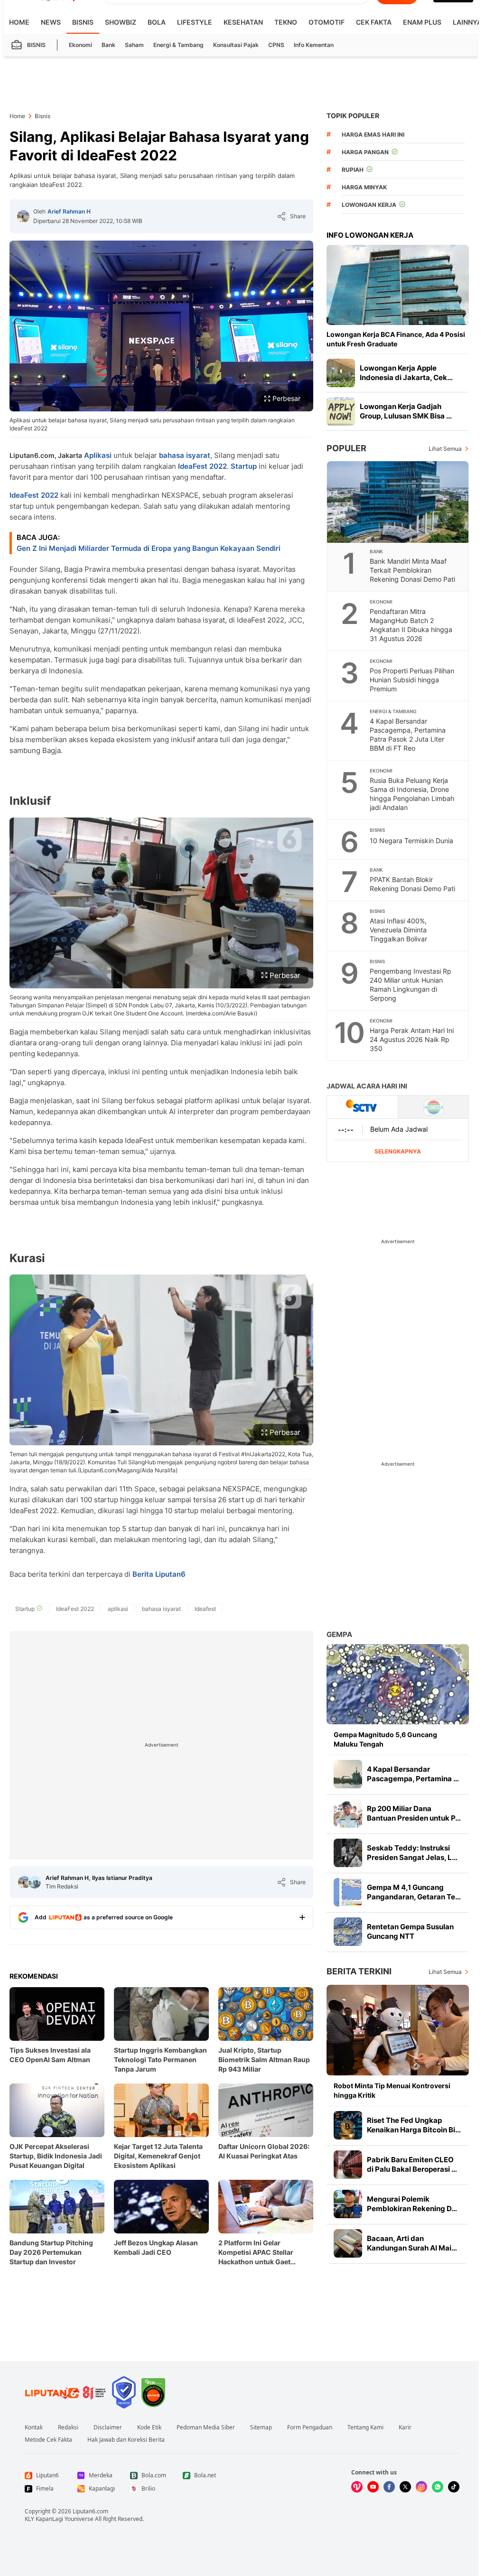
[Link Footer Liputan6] (65, 2392)
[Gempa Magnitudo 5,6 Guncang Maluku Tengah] (398, 1684)
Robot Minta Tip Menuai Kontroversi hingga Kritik (392, 2090)
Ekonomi (80, 45)
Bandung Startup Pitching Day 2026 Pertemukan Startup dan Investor (51, 2252)
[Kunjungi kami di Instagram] (421, 2487)
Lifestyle (195, 22)
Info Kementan (314, 45)
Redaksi (68, 2427)
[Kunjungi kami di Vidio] (357, 2487)
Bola (157, 22)
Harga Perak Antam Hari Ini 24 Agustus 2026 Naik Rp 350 (412, 1039)
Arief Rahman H (69, 211)
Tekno (286, 22)
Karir (405, 2427)
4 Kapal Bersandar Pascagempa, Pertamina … (413, 1774)
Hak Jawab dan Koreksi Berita (126, 2440)
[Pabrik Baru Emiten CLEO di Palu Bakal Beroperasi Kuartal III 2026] (348, 2165)
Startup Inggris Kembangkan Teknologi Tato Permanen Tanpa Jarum (160, 2060)
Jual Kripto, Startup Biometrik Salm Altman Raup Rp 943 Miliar (264, 2060)
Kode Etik (149, 2427)
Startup (244, 466)
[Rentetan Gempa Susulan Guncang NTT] (348, 1932)
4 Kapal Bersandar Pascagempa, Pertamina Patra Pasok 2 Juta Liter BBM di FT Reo (408, 735)
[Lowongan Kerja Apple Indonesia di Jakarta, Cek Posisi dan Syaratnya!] (341, 373)
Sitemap (261, 2427)
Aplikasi (98, 455)
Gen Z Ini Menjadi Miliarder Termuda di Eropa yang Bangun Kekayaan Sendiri (149, 548)
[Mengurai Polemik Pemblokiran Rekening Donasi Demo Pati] (348, 2204)
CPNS (276, 45)
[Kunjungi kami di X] (405, 2487)
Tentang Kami (365, 2427)
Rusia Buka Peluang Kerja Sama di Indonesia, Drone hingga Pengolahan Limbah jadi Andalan (412, 794)
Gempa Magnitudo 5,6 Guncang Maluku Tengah (385, 1739)
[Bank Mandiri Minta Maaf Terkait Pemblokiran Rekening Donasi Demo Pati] (398, 502)
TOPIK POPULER (353, 116)
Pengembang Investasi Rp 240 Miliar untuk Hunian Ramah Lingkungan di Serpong (411, 985)
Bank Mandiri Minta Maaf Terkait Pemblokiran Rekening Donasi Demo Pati (412, 570)
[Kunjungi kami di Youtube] (373, 2487)
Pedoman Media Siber (206, 2427)
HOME (19, 22)
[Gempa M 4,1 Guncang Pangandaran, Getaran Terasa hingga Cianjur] (348, 1892)
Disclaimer (108, 2427)
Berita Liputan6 (159, 1574)
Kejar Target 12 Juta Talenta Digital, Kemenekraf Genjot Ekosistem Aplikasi (158, 2156)
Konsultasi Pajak (236, 45)
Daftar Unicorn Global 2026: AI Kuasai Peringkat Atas (264, 2151)
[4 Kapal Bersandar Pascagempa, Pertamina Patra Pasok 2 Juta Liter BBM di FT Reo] (348, 1774)
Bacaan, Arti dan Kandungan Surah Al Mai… (412, 2243)
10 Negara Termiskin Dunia (411, 841)
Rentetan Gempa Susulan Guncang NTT (410, 1931)
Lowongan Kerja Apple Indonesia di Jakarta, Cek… (406, 373)
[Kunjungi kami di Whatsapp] (438, 2487)
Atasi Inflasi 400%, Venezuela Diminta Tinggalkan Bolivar (398, 930)
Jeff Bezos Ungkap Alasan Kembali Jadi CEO (156, 2247)
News (51, 22)
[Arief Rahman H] (23, 216)
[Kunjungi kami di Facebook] (389, 2487)
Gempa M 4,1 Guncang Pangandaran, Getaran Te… (414, 1892)
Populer (346, 448)
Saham (134, 45)
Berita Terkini (359, 1971)
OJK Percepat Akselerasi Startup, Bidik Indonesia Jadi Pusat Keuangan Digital (56, 2156)
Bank (108, 45)
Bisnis (83, 22)
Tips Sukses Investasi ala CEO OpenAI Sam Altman (50, 2055)
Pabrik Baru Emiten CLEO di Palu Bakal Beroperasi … (412, 2164)
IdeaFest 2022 (202, 466)
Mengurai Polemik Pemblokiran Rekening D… (412, 2204)
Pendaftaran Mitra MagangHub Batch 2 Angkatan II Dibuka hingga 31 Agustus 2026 (411, 625)
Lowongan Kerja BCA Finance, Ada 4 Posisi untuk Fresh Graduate (396, 339)
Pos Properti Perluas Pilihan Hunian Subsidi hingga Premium (412, 680)
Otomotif (327, 22)
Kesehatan (243, 22)
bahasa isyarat (185, 455)
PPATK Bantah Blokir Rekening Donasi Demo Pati (412, 884)
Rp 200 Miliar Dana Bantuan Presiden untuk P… (414, 1813)
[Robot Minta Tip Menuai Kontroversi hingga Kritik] (398, 2030)
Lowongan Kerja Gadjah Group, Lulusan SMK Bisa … (406, 411)
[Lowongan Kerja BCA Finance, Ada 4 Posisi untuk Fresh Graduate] (398, 285)
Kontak (34, 2427)
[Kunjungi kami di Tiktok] (454, 2487)
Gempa (339, 1634)
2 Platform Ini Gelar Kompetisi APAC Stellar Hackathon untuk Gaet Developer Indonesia (256, 2253)
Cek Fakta (374, 22)
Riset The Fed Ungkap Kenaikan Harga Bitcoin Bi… (414, 2125)
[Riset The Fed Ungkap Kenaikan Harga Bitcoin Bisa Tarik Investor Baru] (348, 2125)
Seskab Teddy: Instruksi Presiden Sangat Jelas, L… (412, 1853)
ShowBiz (121, 22)
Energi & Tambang (178, 45)
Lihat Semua (445, 449)
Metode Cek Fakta (48, 2440)
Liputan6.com (90, 2511)
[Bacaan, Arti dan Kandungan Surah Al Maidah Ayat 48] (348, 2243)
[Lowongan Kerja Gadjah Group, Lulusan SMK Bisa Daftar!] (341, 411)
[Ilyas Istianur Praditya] (35, 1882)
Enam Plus (422, 22)
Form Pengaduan (310, 2427)
